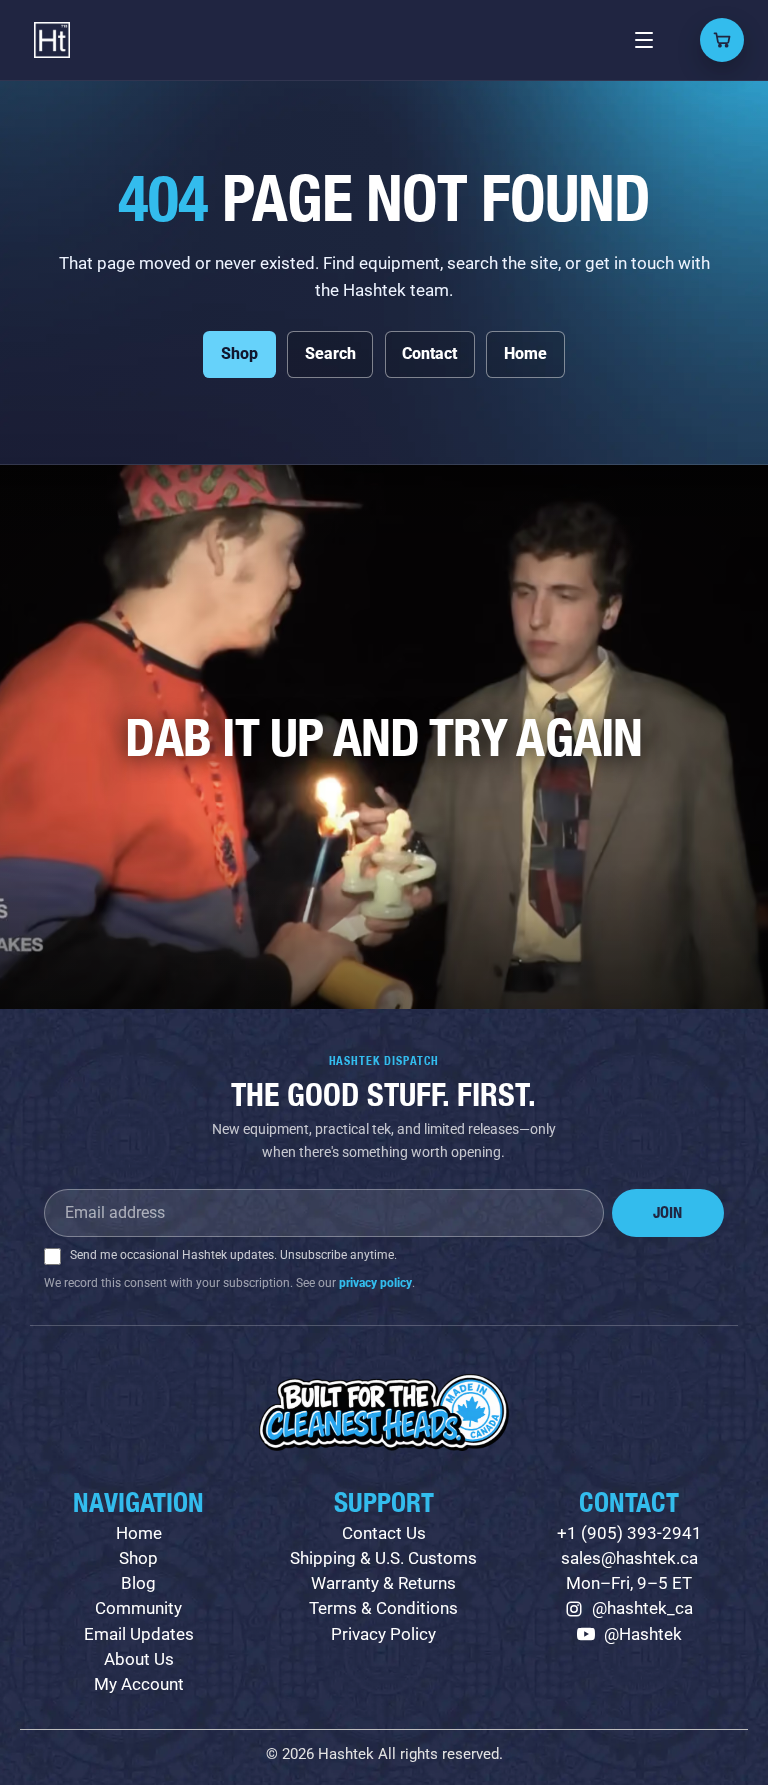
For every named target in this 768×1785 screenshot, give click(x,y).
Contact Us (384, 1533)
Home (525, 353)
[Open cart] (722, 40)
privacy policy (375, 1283)
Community (138, 1608)
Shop (239, 353)
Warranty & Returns (383, 1583)
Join (667, 1212)
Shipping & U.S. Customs (383, 1558)
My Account (139, 1684)
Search (330, 353)
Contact (429, 353)
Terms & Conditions (383, 1608)
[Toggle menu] (644, 40)
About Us (139, 1659)
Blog (138, 1583)
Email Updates (139, 1634)
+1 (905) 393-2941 (629, 1533)
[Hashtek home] (52, 40)
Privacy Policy (383, 1634)
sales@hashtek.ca (629, 1558)
